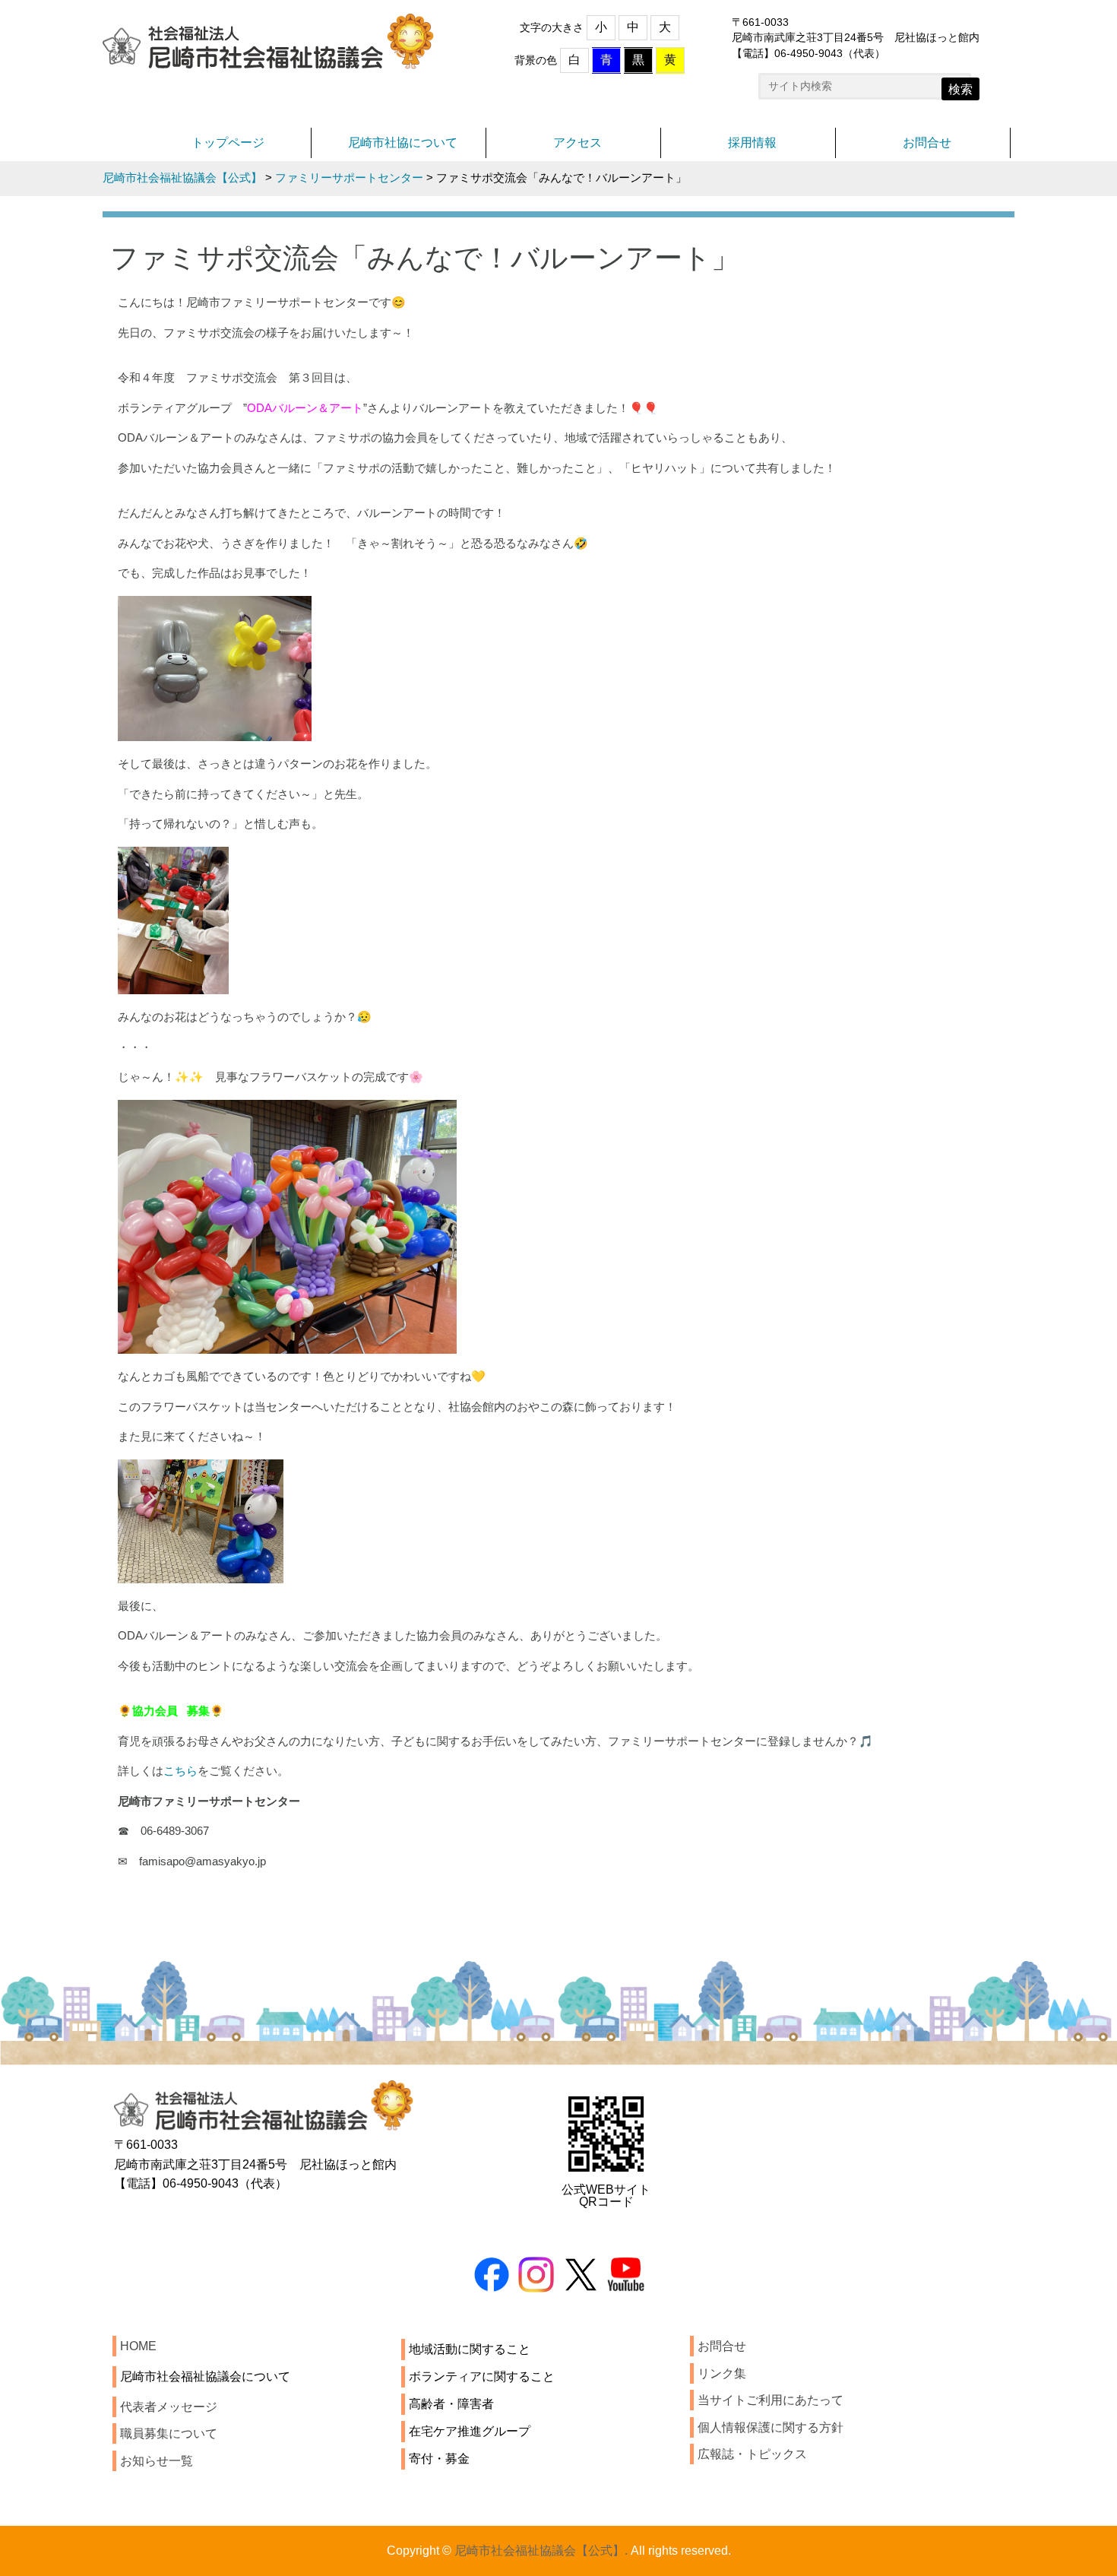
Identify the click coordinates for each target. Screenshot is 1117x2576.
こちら (180, 1771)
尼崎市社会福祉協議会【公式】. (541, 2551)
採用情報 (752, 143)
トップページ (228, 143)
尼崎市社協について (403, 143)
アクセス (577, 143)
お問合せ (927, 143)
